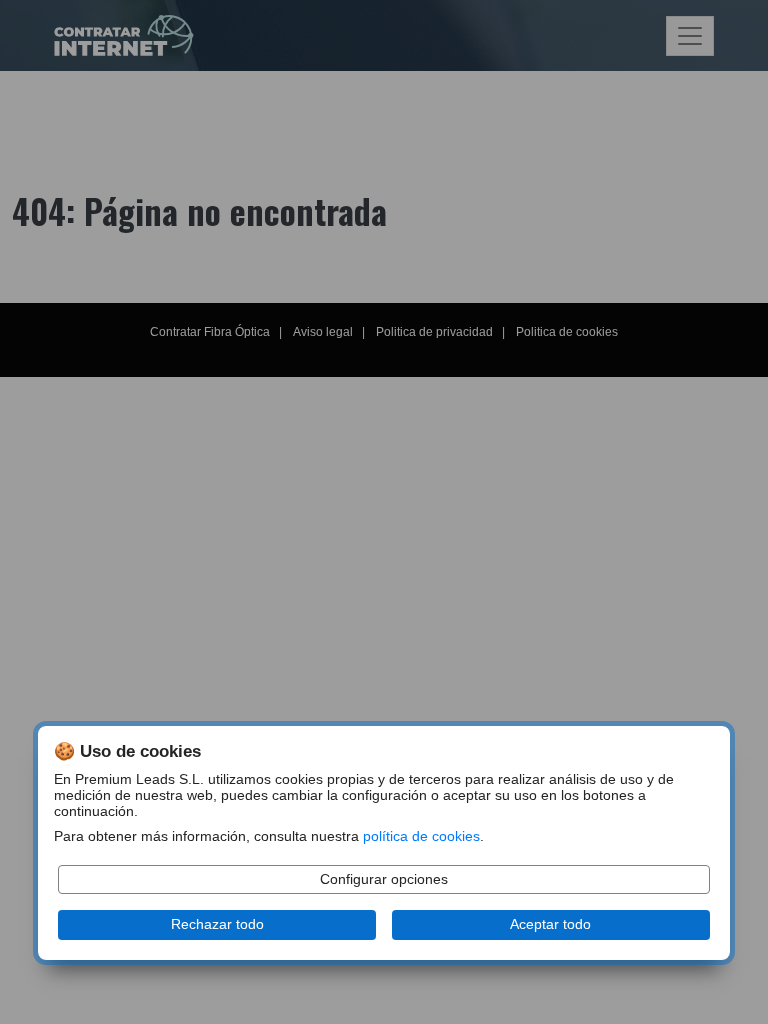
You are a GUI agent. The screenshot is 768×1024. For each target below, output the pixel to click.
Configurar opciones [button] (384, 879)
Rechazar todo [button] (217, 924)
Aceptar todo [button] (550, 924)
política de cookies (421, 836)
